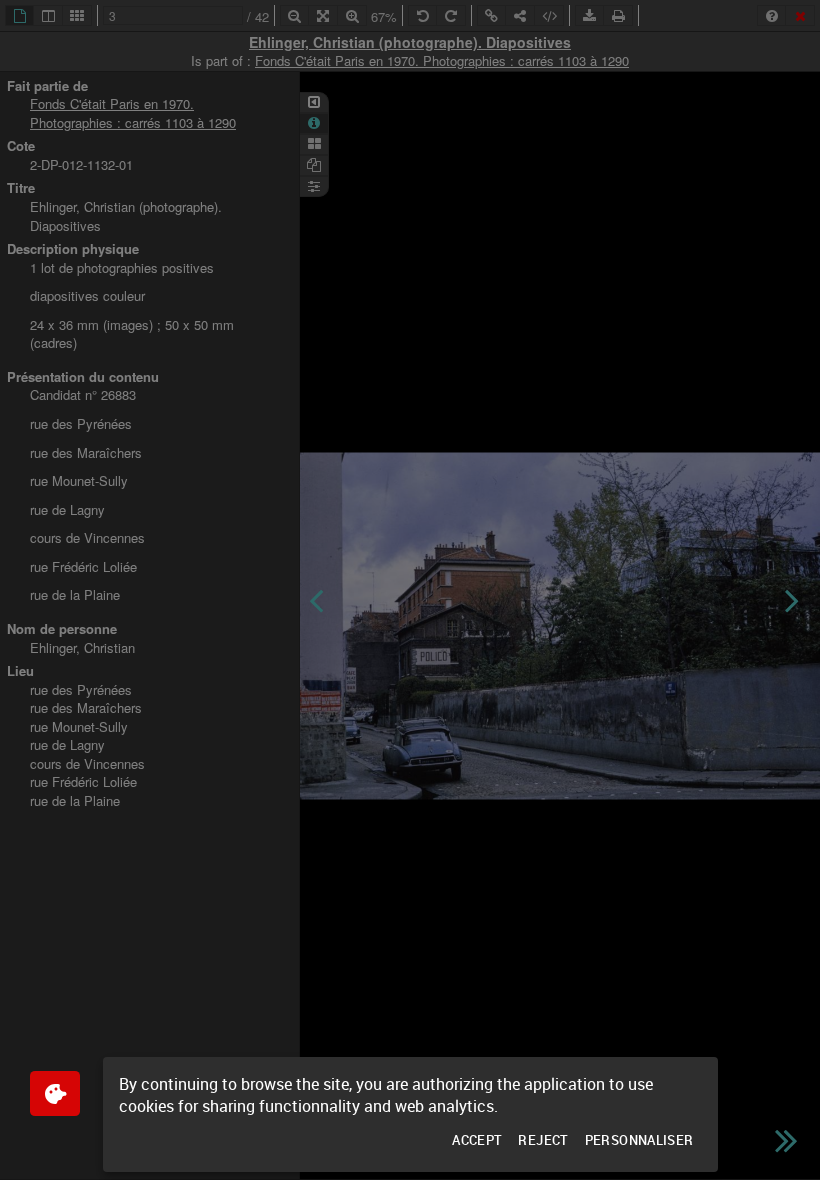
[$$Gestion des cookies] (55, 1093)
